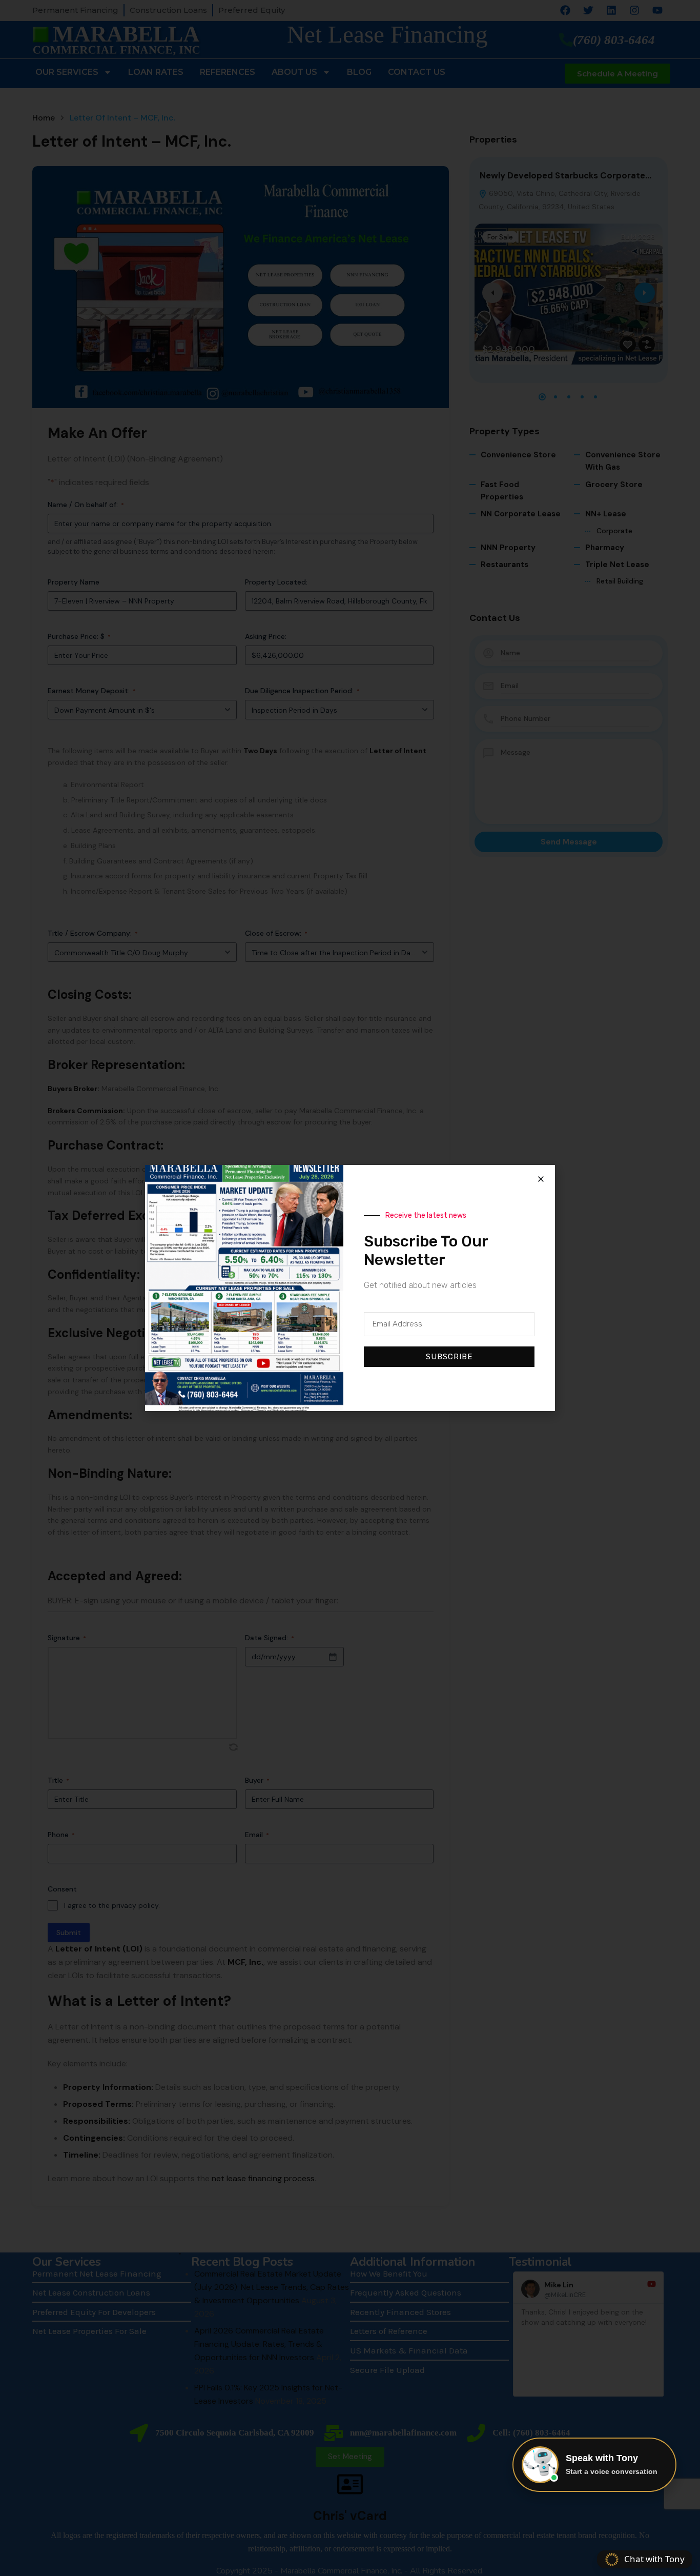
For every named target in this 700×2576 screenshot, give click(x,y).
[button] (541, 1179)
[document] (350, 1288)
